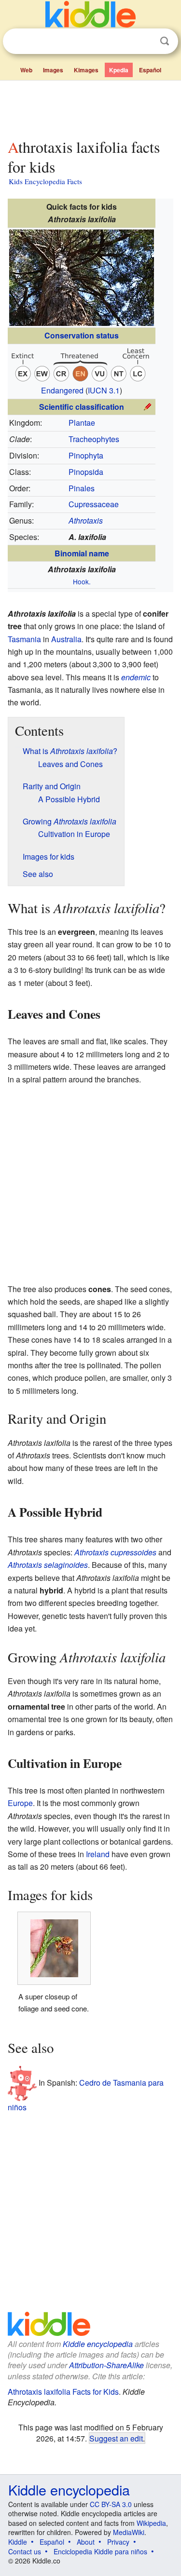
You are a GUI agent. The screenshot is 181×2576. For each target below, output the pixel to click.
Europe (20, 1803)
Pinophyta (86, 455)
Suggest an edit (116, 2438)
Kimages (86, 70)
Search (165, 41)
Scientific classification (82, 407)
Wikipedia (151, 2523)
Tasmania (24, 639)
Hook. (82, 581)
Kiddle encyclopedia (98, 2344)
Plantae (82, 423)
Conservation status (82, 335)
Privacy (118, 2542)
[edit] (148, 406)
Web (26, 70)
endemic (136, 677)
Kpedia (119, 70)
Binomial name (82, 553)
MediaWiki (129, 2532)
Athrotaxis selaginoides (48, 1565)
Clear (145, 41)
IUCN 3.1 (104, 390)
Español (150, 70)
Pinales (82, 488)
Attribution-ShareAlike (106, 2365)
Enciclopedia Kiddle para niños (100, 2551)
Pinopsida (86, 472)
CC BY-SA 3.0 (111, 2504)
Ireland (98, 1854)
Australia (66, 639)
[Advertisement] (90, 108)
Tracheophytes (94, 439)
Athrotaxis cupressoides (115, 1552)
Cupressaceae (94, 504)
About (86, 2542)
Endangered (62, 390)
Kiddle (18, 2542)
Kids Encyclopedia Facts (45, 181)
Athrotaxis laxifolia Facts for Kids (63, 2392)
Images (53, 70)
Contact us (25, 2551)
